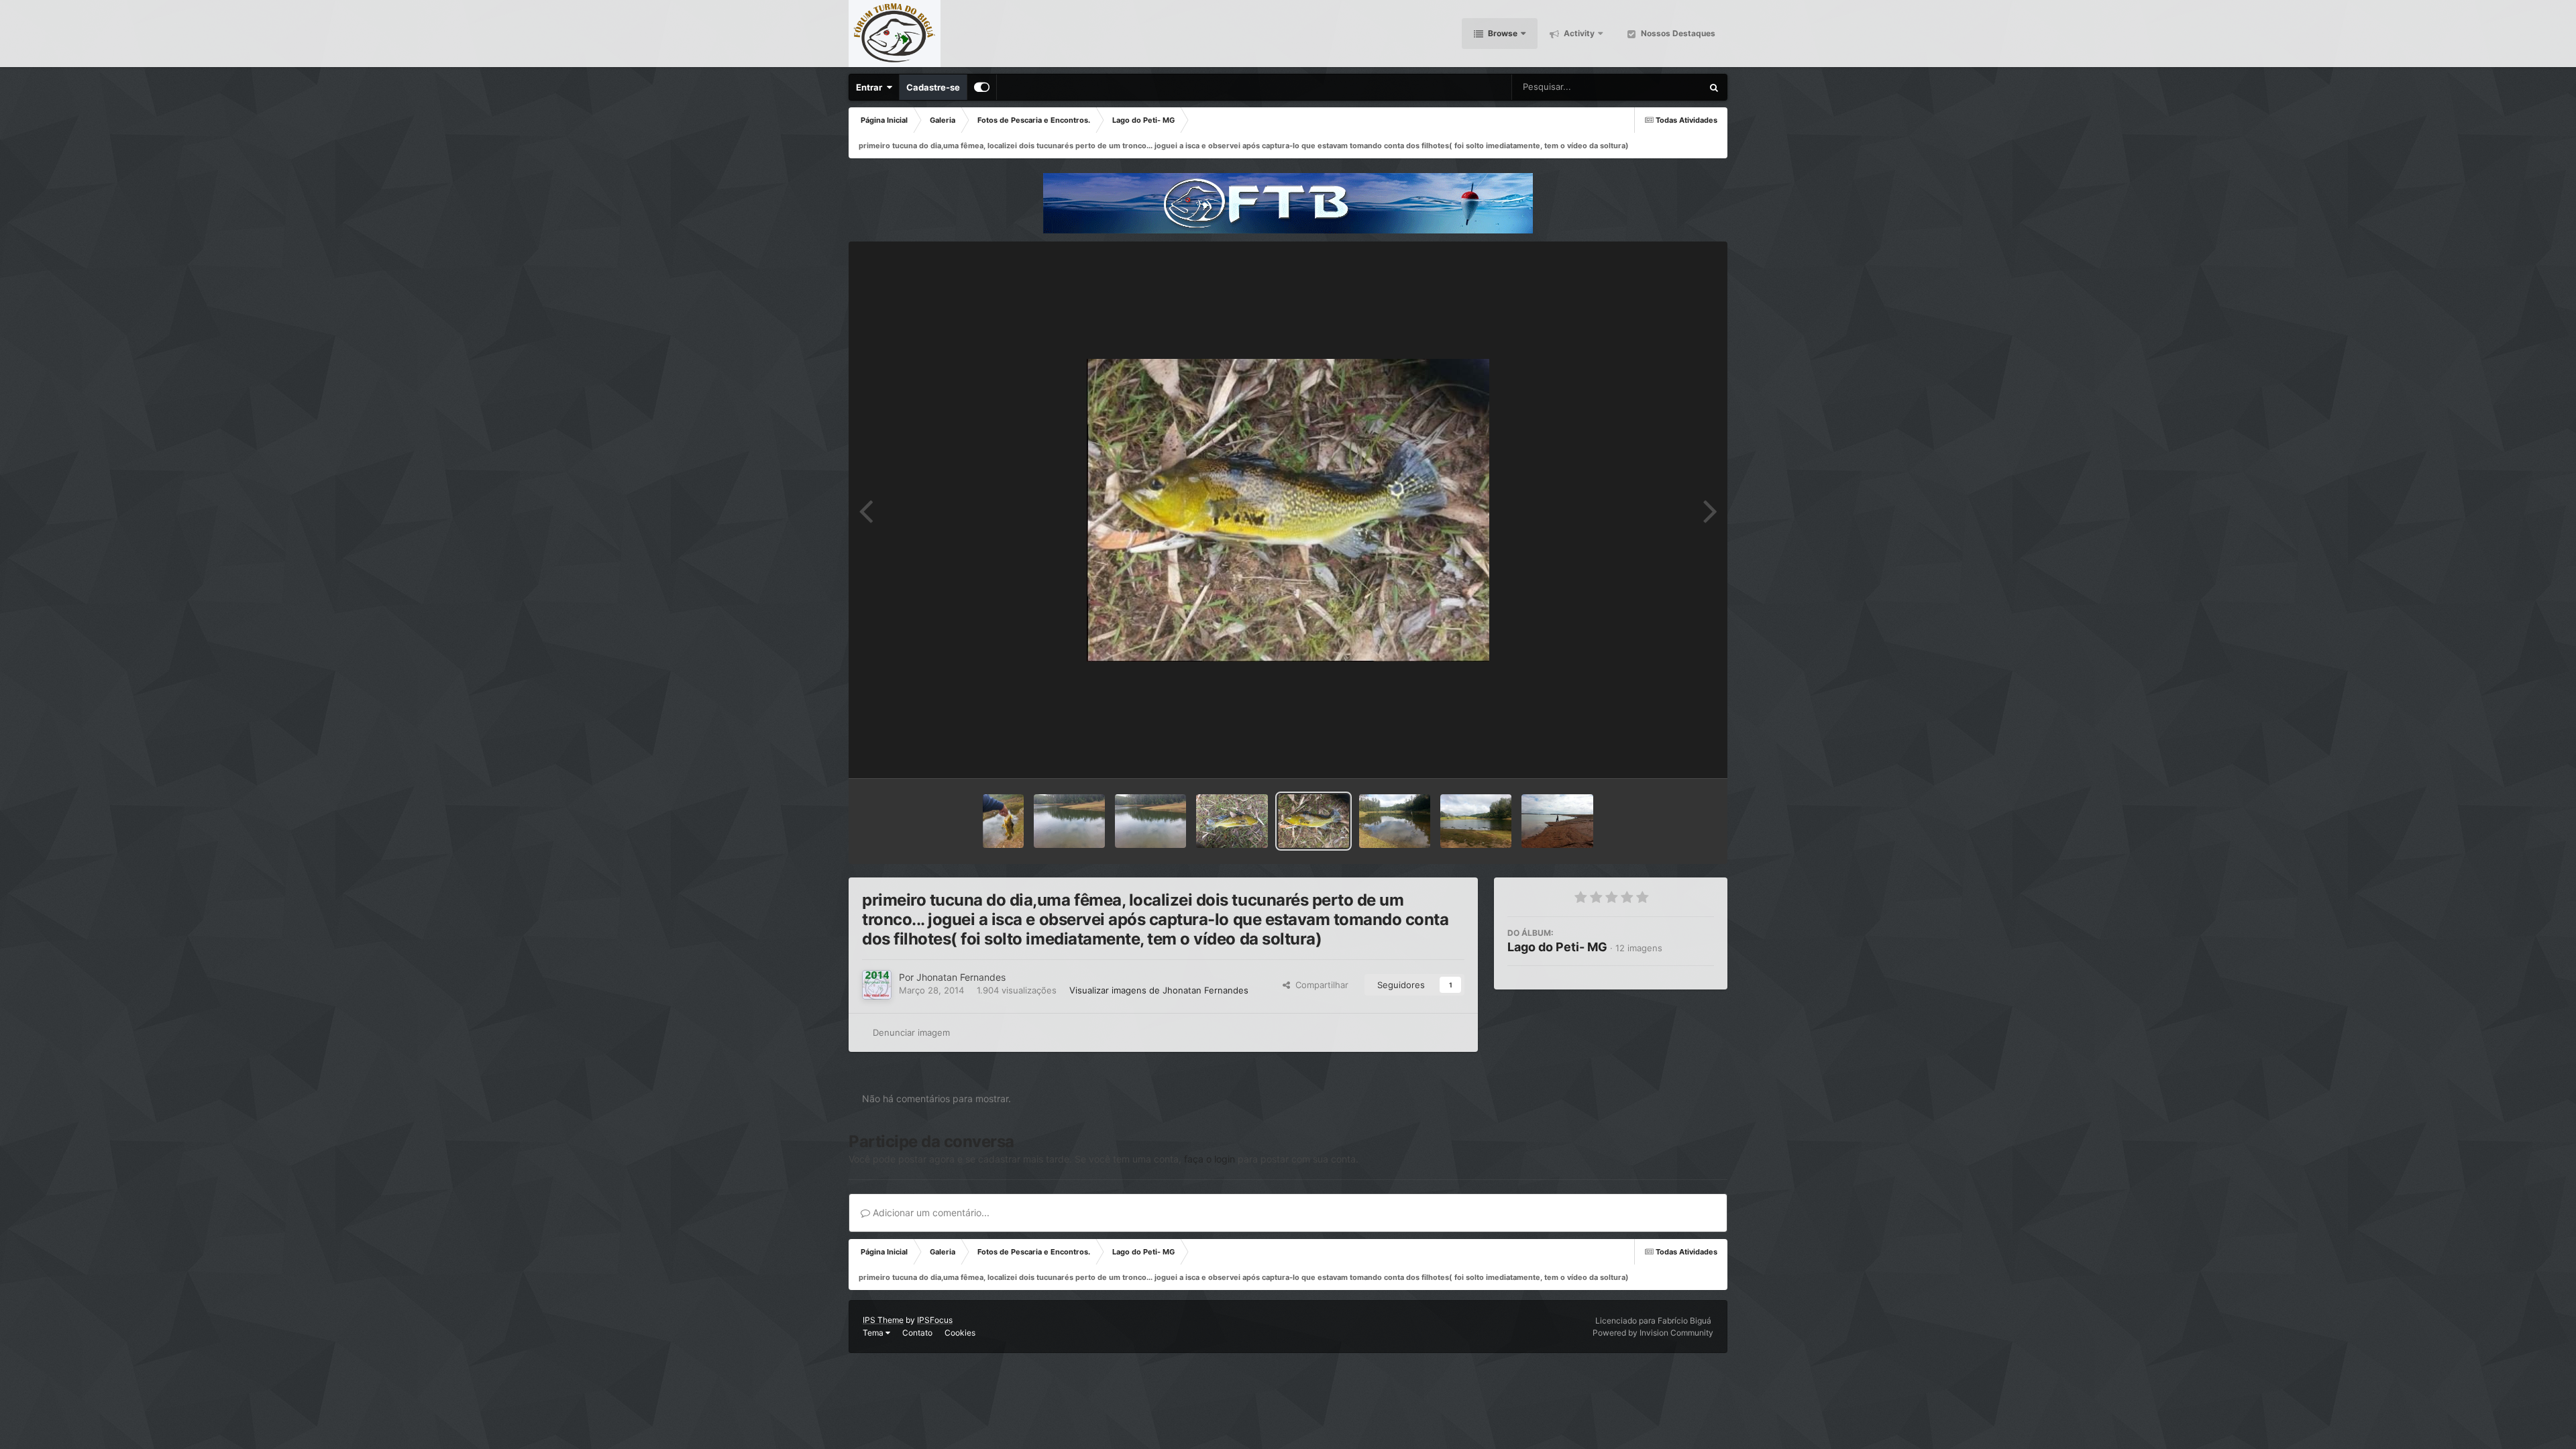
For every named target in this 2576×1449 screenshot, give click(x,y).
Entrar (871, 87)
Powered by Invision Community (1653, 1333)
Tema (874, 1333)
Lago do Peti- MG (1557, 947)
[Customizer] (982, 87)
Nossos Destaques (1677, 33)
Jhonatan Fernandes (961, 977)
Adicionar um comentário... (930, 1213)
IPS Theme (883, 1320)
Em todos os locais (1649, 87)
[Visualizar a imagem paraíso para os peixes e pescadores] (1150, 821)
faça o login (1210, 1159)
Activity (1578, 33)
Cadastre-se (933, 87)
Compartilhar (1319, 985)
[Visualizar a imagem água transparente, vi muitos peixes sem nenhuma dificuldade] (1395, 821)
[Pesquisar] (1714, 87)
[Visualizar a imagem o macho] (1232, 821)
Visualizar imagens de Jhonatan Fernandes (1159, 990)
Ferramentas (1671, 754)
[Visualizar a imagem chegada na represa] (1476, 821)
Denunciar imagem (911, 1032)
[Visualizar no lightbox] (1288, 510)
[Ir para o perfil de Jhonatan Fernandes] (877, 985)
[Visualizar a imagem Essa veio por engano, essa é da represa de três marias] (1557, 821)
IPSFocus (935, 1320)
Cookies (960, 1333)
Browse (1502, 33)
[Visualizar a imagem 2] (1069, 821)
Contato (917, 1333)
